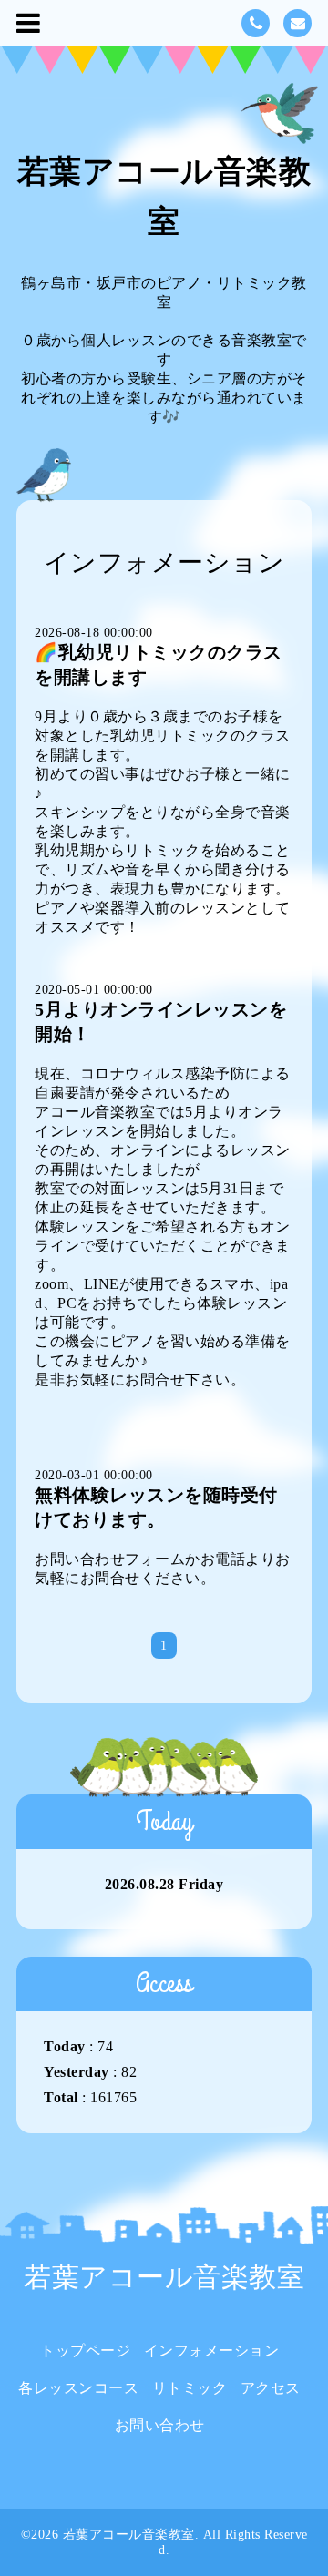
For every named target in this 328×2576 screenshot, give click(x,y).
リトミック (190, 2388)
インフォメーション (212, 2351)
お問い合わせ (160, 2425)
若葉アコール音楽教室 (164, 2277)
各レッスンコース (78, 2388)
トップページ (85, 2351)
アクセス (271, 2388)
